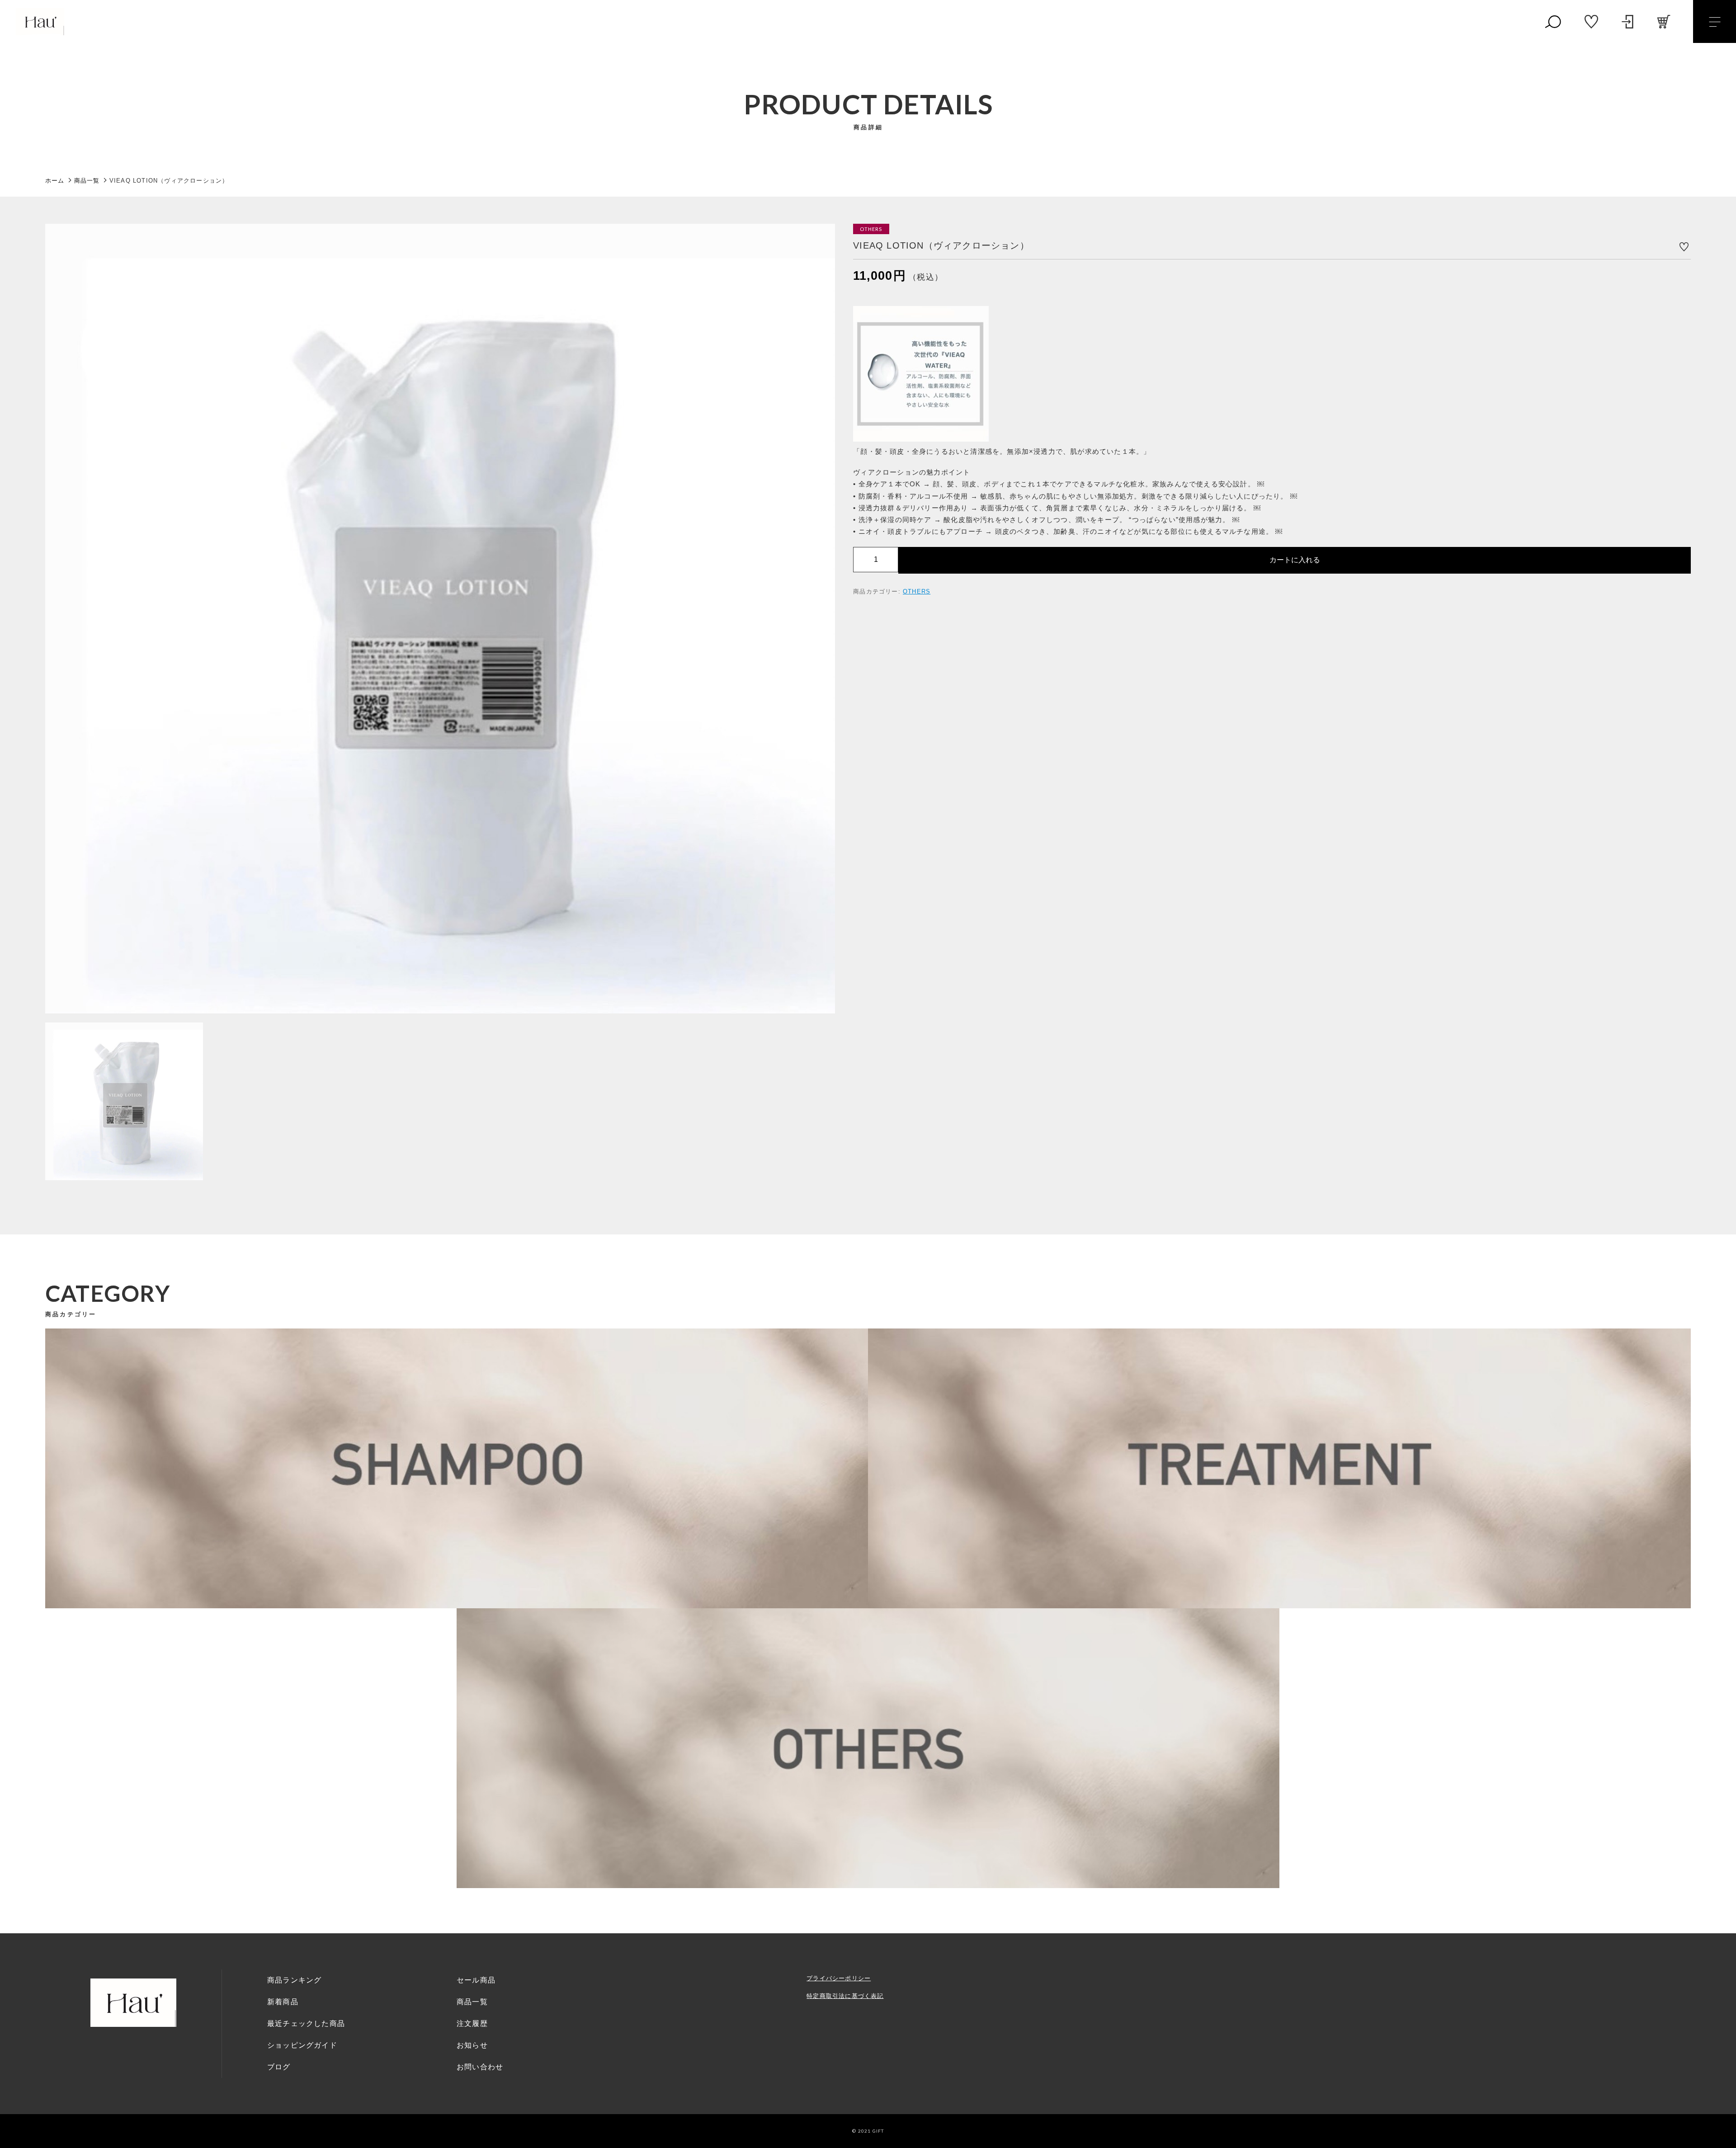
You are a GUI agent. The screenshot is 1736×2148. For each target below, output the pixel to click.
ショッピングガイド (302, 2045)
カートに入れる (1295, 559)
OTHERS (917, 591)
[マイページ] (1627, 22)
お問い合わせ (480, 2067)
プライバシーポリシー (839, 1978)
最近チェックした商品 (306, 2023)
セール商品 (476, 1980)
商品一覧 (472, 2002)
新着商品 (283, 2002)
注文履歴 (472, 2023)
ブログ (279, 2067)
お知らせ (472, 2045)
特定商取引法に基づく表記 (845, 1996)
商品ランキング (294, 1980)
